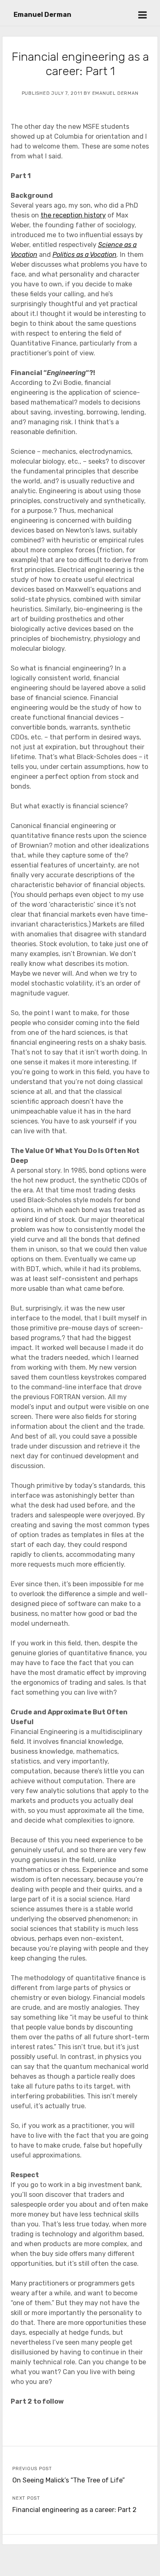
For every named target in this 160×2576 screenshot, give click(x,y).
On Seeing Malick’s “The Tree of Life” (69, 2480)
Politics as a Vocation (85, 255)
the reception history (73, 215)
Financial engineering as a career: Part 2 (74, 2510)
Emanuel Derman (42, 15)
